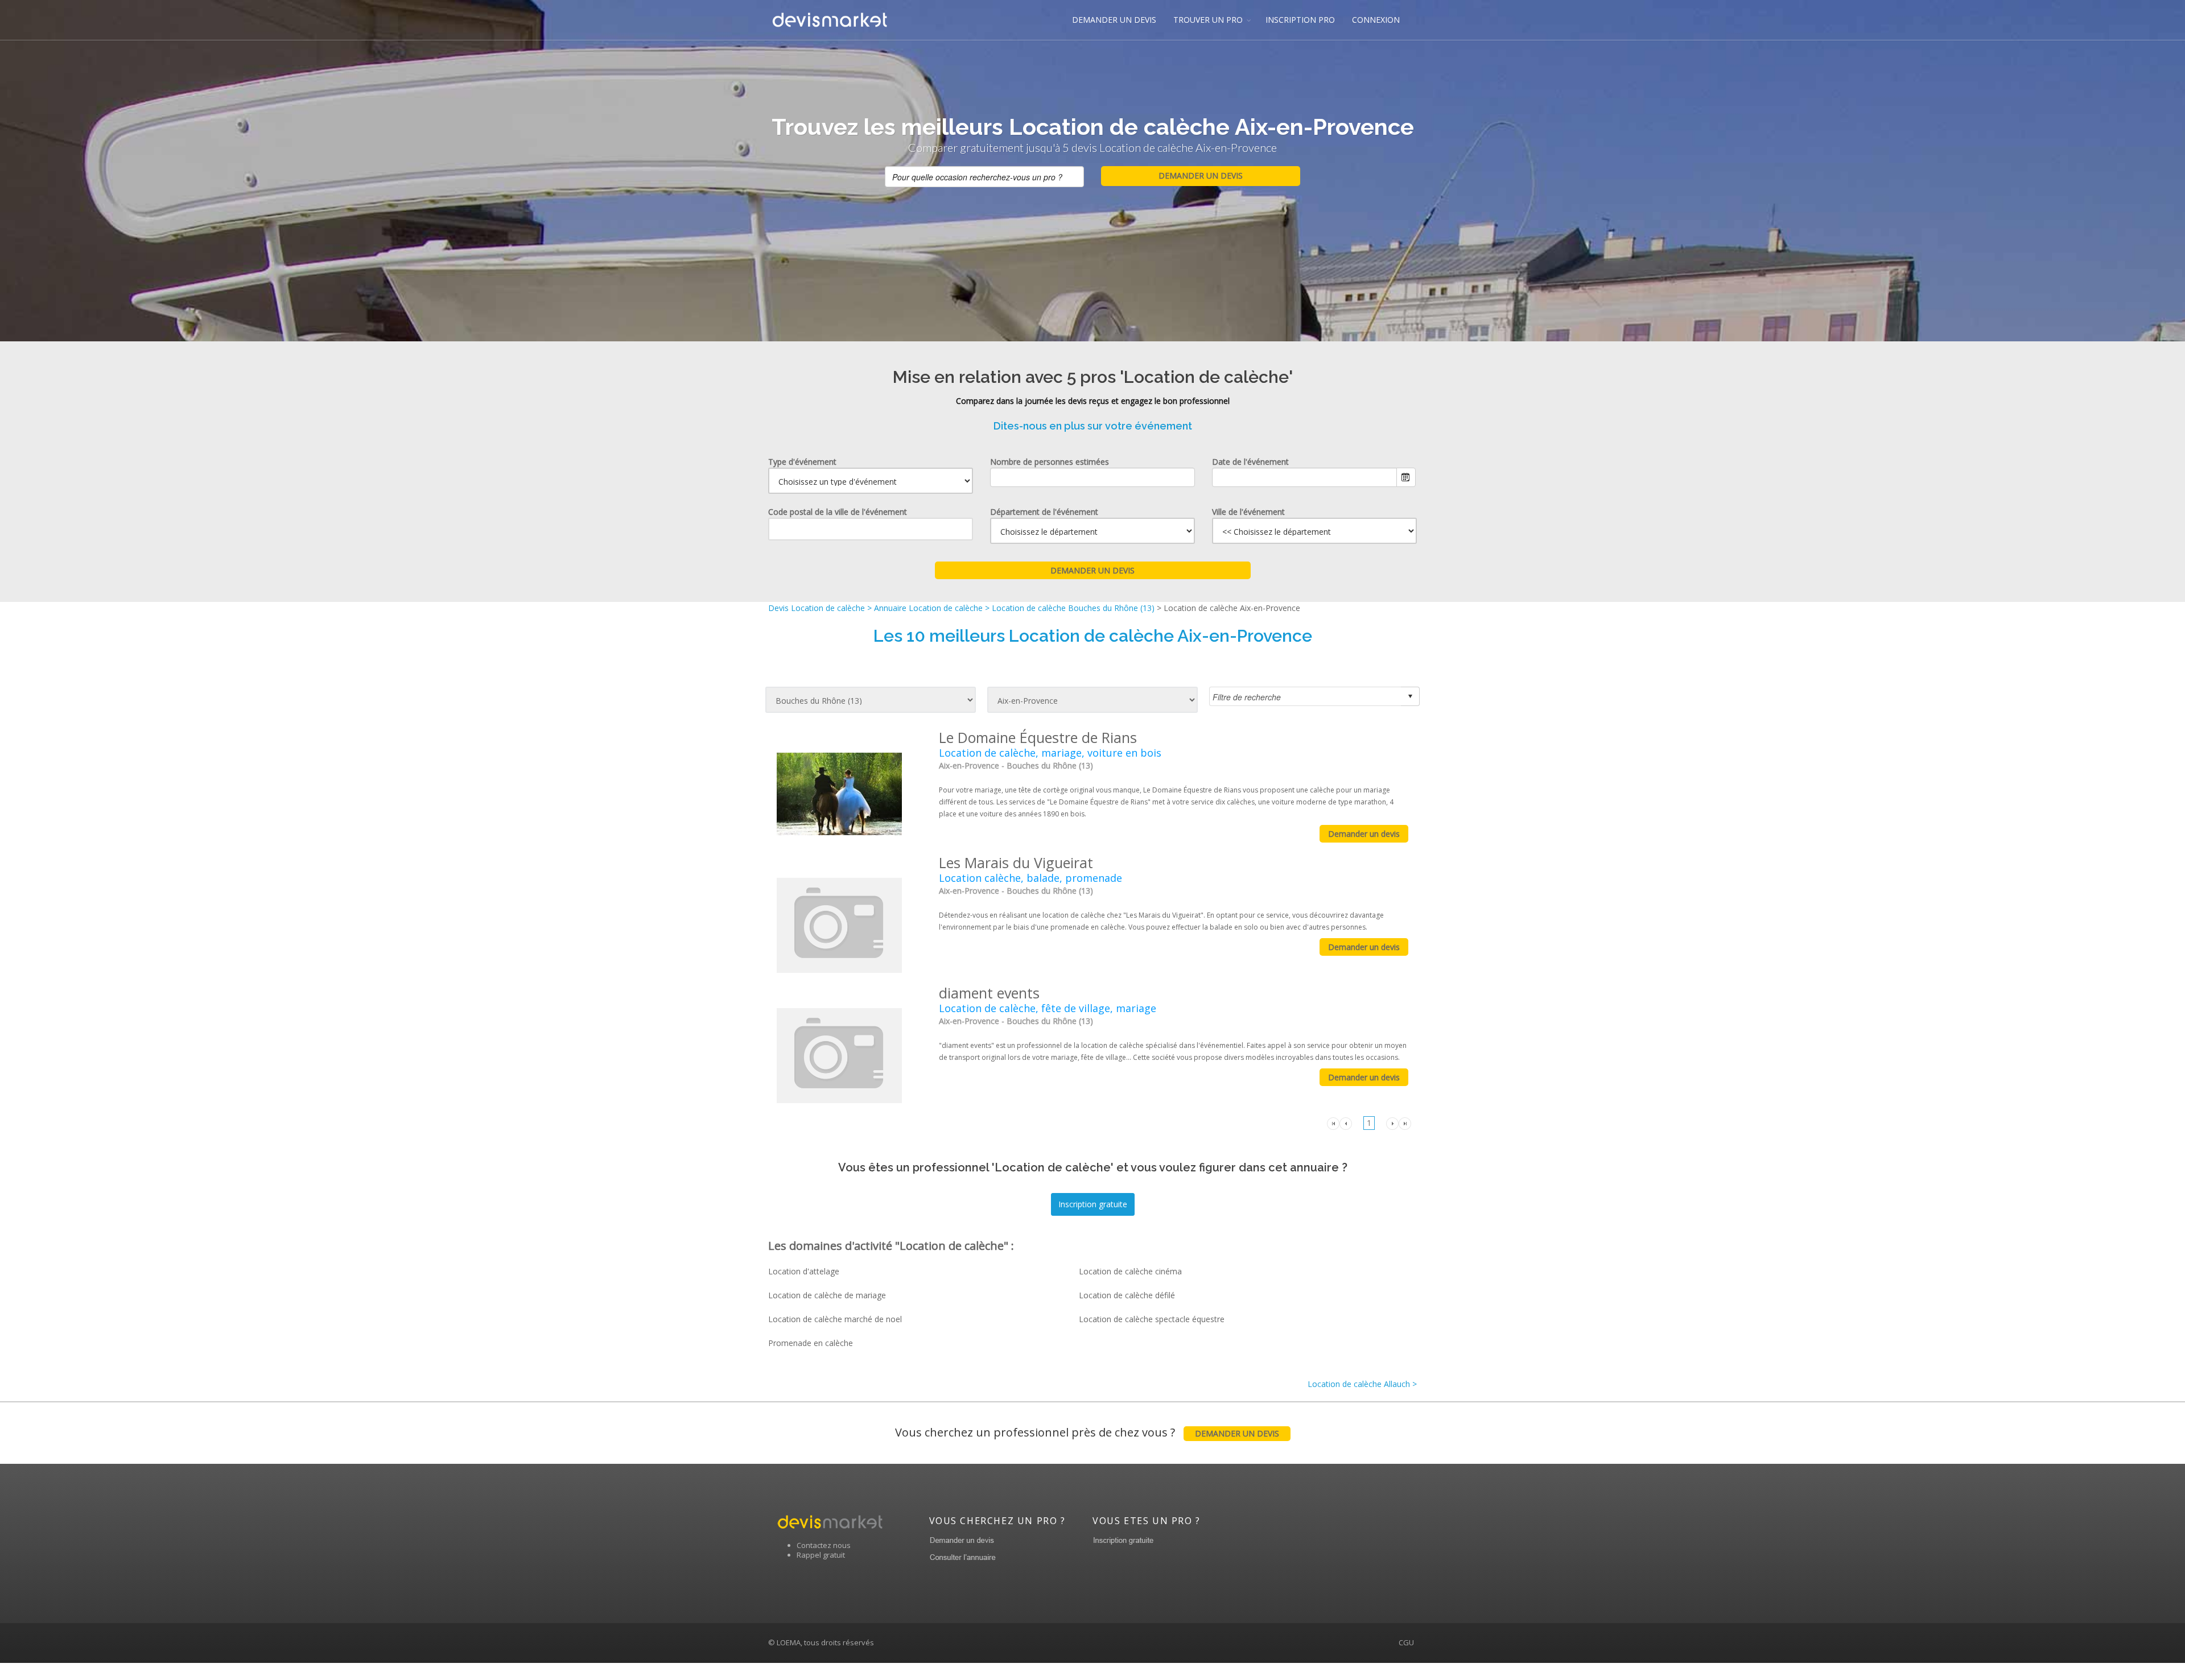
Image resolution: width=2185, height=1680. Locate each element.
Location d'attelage (804, 1271)
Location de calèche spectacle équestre (1152, 1319)
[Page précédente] (1346, 1122)
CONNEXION (1376, 20)
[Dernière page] (1405, 1122)
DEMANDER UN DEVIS (1114, 20)
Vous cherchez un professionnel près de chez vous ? (1087, 1432)
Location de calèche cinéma (1130, 1271)
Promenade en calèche (811, 1343)
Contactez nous (824, 1545)
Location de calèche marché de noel (835, 1319)
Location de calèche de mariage (827, 1295)
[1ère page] (1333, 1122)
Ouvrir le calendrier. (1406, 477)
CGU (1406, 1642)
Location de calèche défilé (1127, 1295)
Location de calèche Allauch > (1362, 1384)
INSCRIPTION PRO (1300, 20)
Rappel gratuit (821, 1555)
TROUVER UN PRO (1208, 20)
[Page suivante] (1392, 1122)
